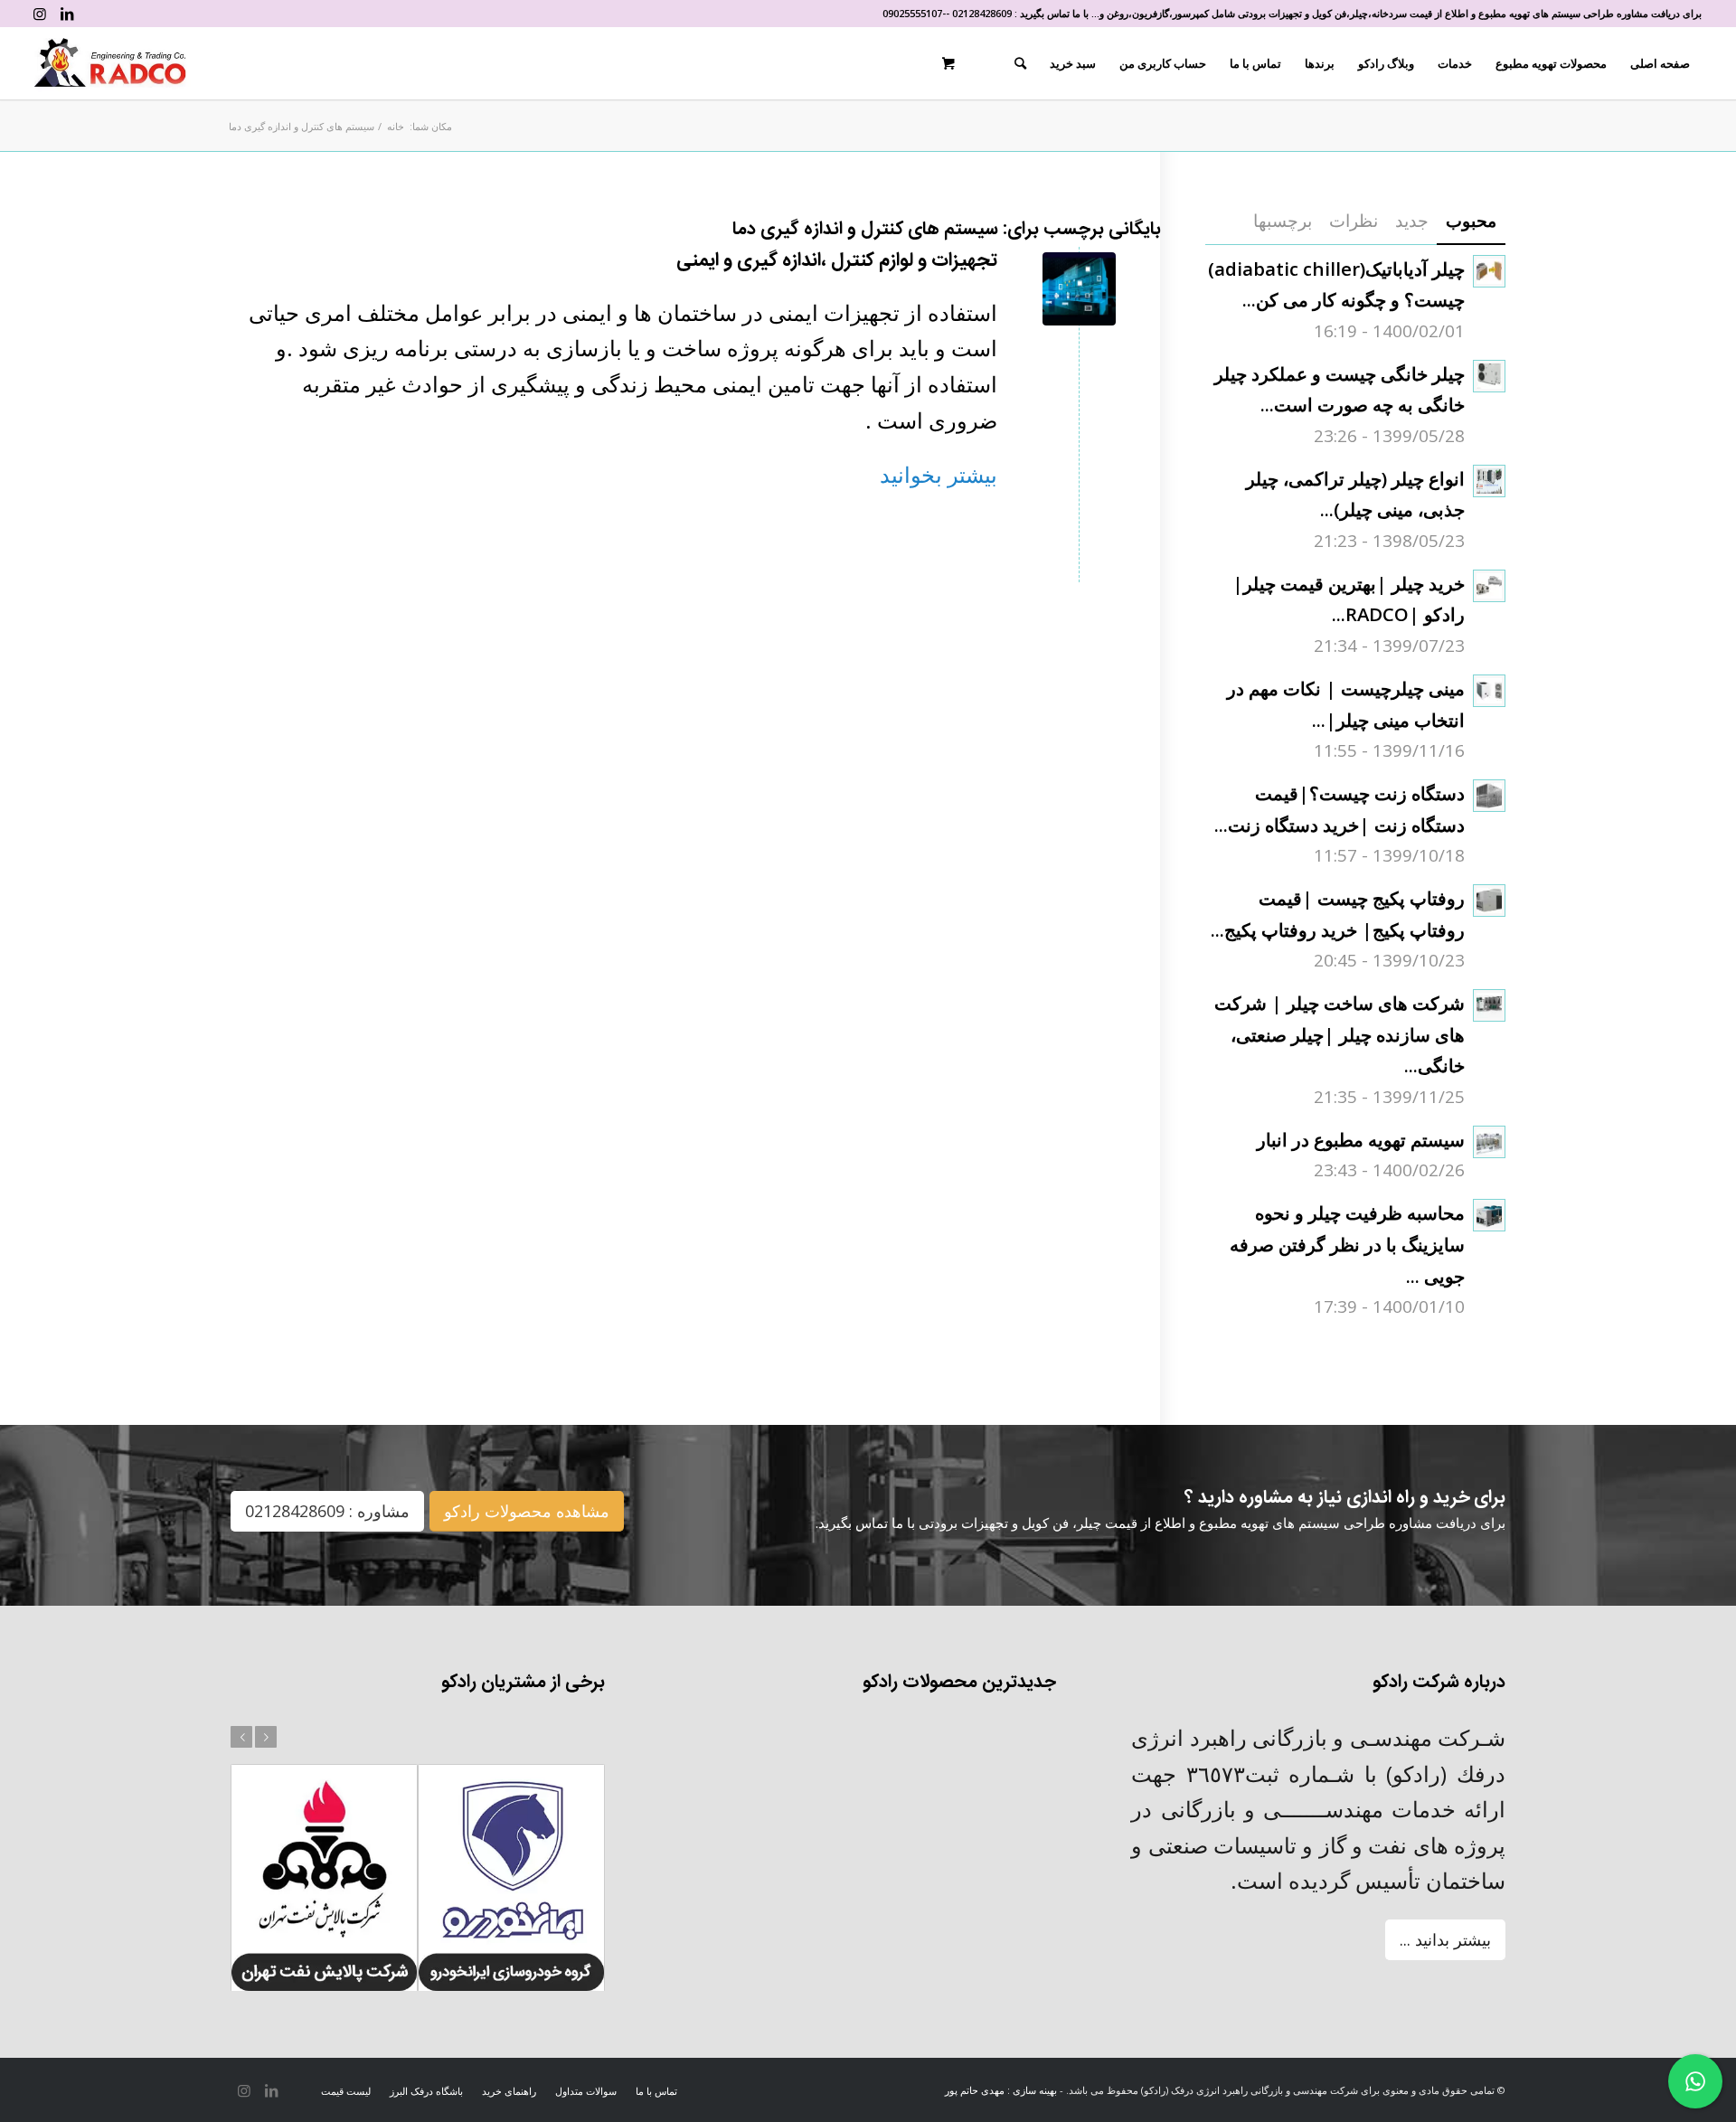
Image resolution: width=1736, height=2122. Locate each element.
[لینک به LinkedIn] (67, 14)
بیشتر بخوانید (939, 474)
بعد (266, 1737)
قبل (241, 1737)
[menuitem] (1660, 63)
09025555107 (912, 13)
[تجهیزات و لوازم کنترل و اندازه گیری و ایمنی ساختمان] (1079, 289)
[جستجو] (1020, 63)
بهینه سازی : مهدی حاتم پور (1001, 2090)
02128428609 (982, 13)
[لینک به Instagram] (40, 14)
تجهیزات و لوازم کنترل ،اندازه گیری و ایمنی (837, 261)
